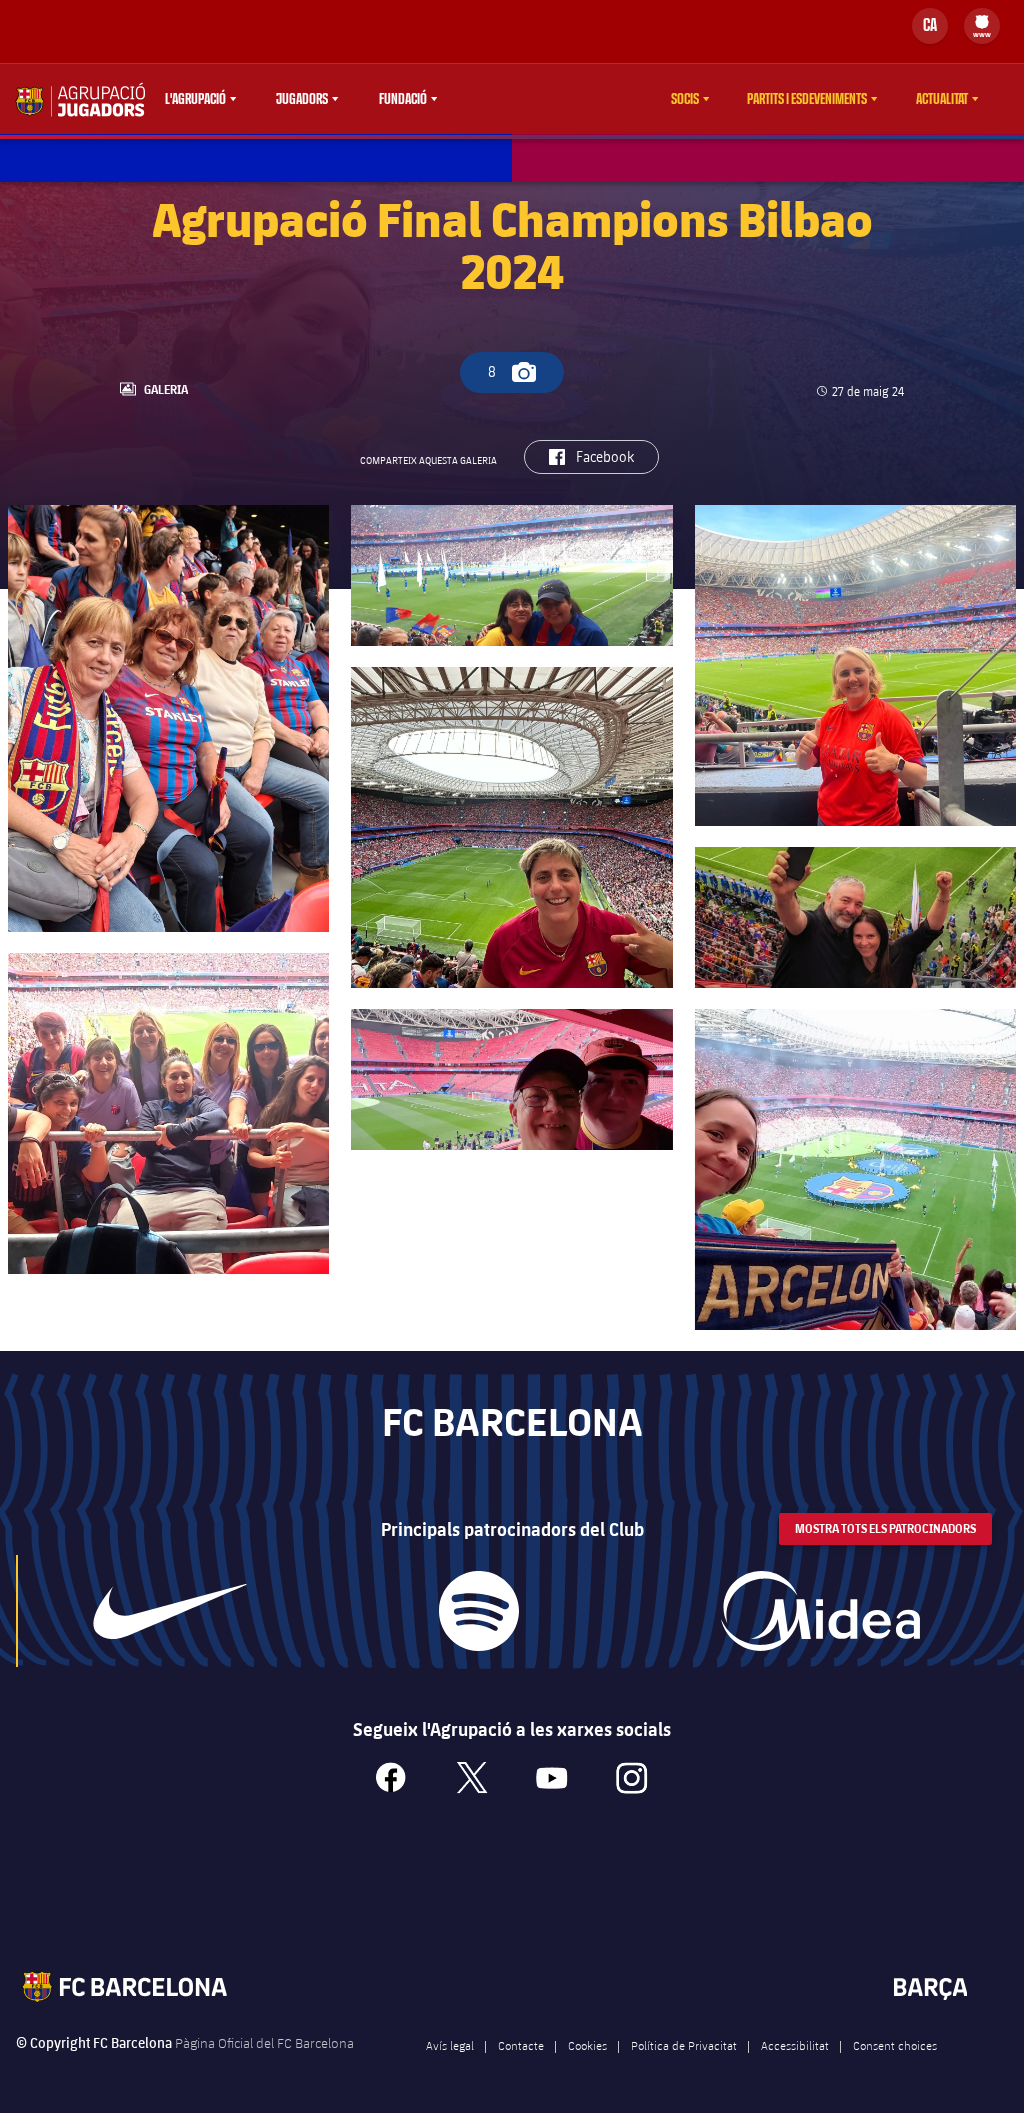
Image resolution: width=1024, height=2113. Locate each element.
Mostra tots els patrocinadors (885, 1528)
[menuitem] (982, 22)
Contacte (521, 2045)
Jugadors (302, 99)
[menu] (982, 26)
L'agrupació (195, 99)
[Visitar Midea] (821, 1611)
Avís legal (450, 2045)
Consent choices (895, 2045)
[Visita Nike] (170, 1611)
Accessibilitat (795, 2045)
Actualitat (942, 99)
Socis (685, 99)
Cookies (587, 2045)
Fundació (403, 99)
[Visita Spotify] (479, 1611)
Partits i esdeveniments (807, 99)
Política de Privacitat (684, 2045)
